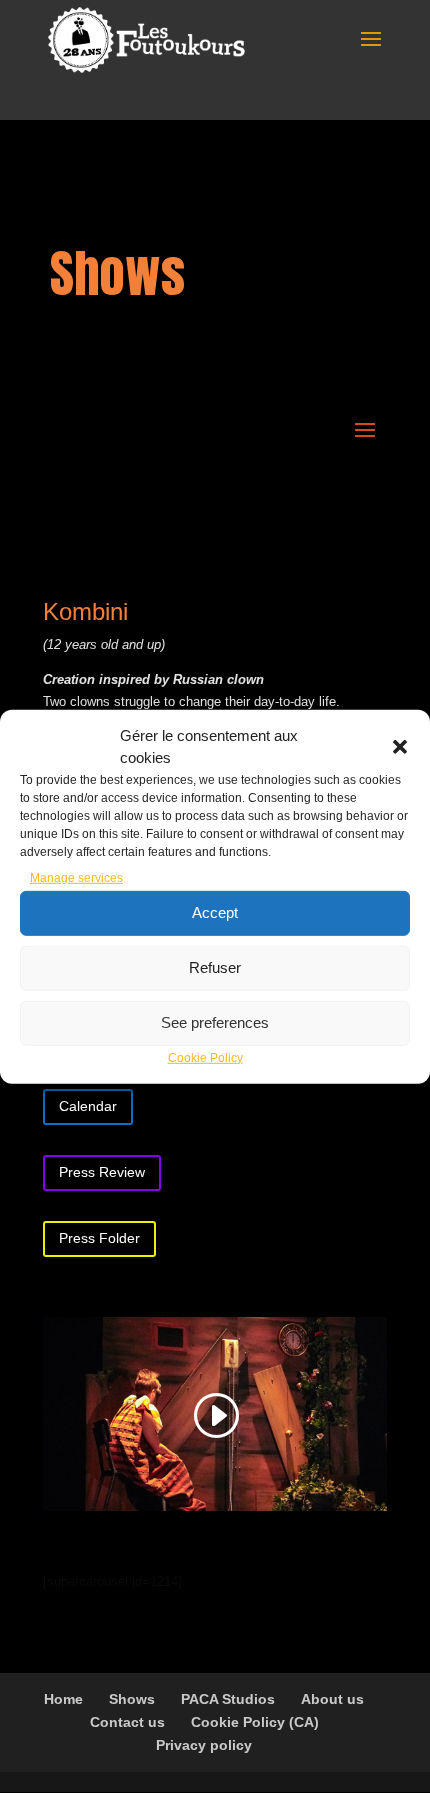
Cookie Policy (205, 1058)
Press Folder (99, 1238)
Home (63, 1699)
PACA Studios (228, 1699)
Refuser (215, 967)
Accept (215, 912)
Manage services (76, 878)
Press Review (102, 1172)
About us (332, 1699)
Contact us (127, 1722)
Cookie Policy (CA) (255, 1722)
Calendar (88, 1106)
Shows (132, 1699)
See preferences (215, 1022)
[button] (400, 746)
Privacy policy (204, 1745)
